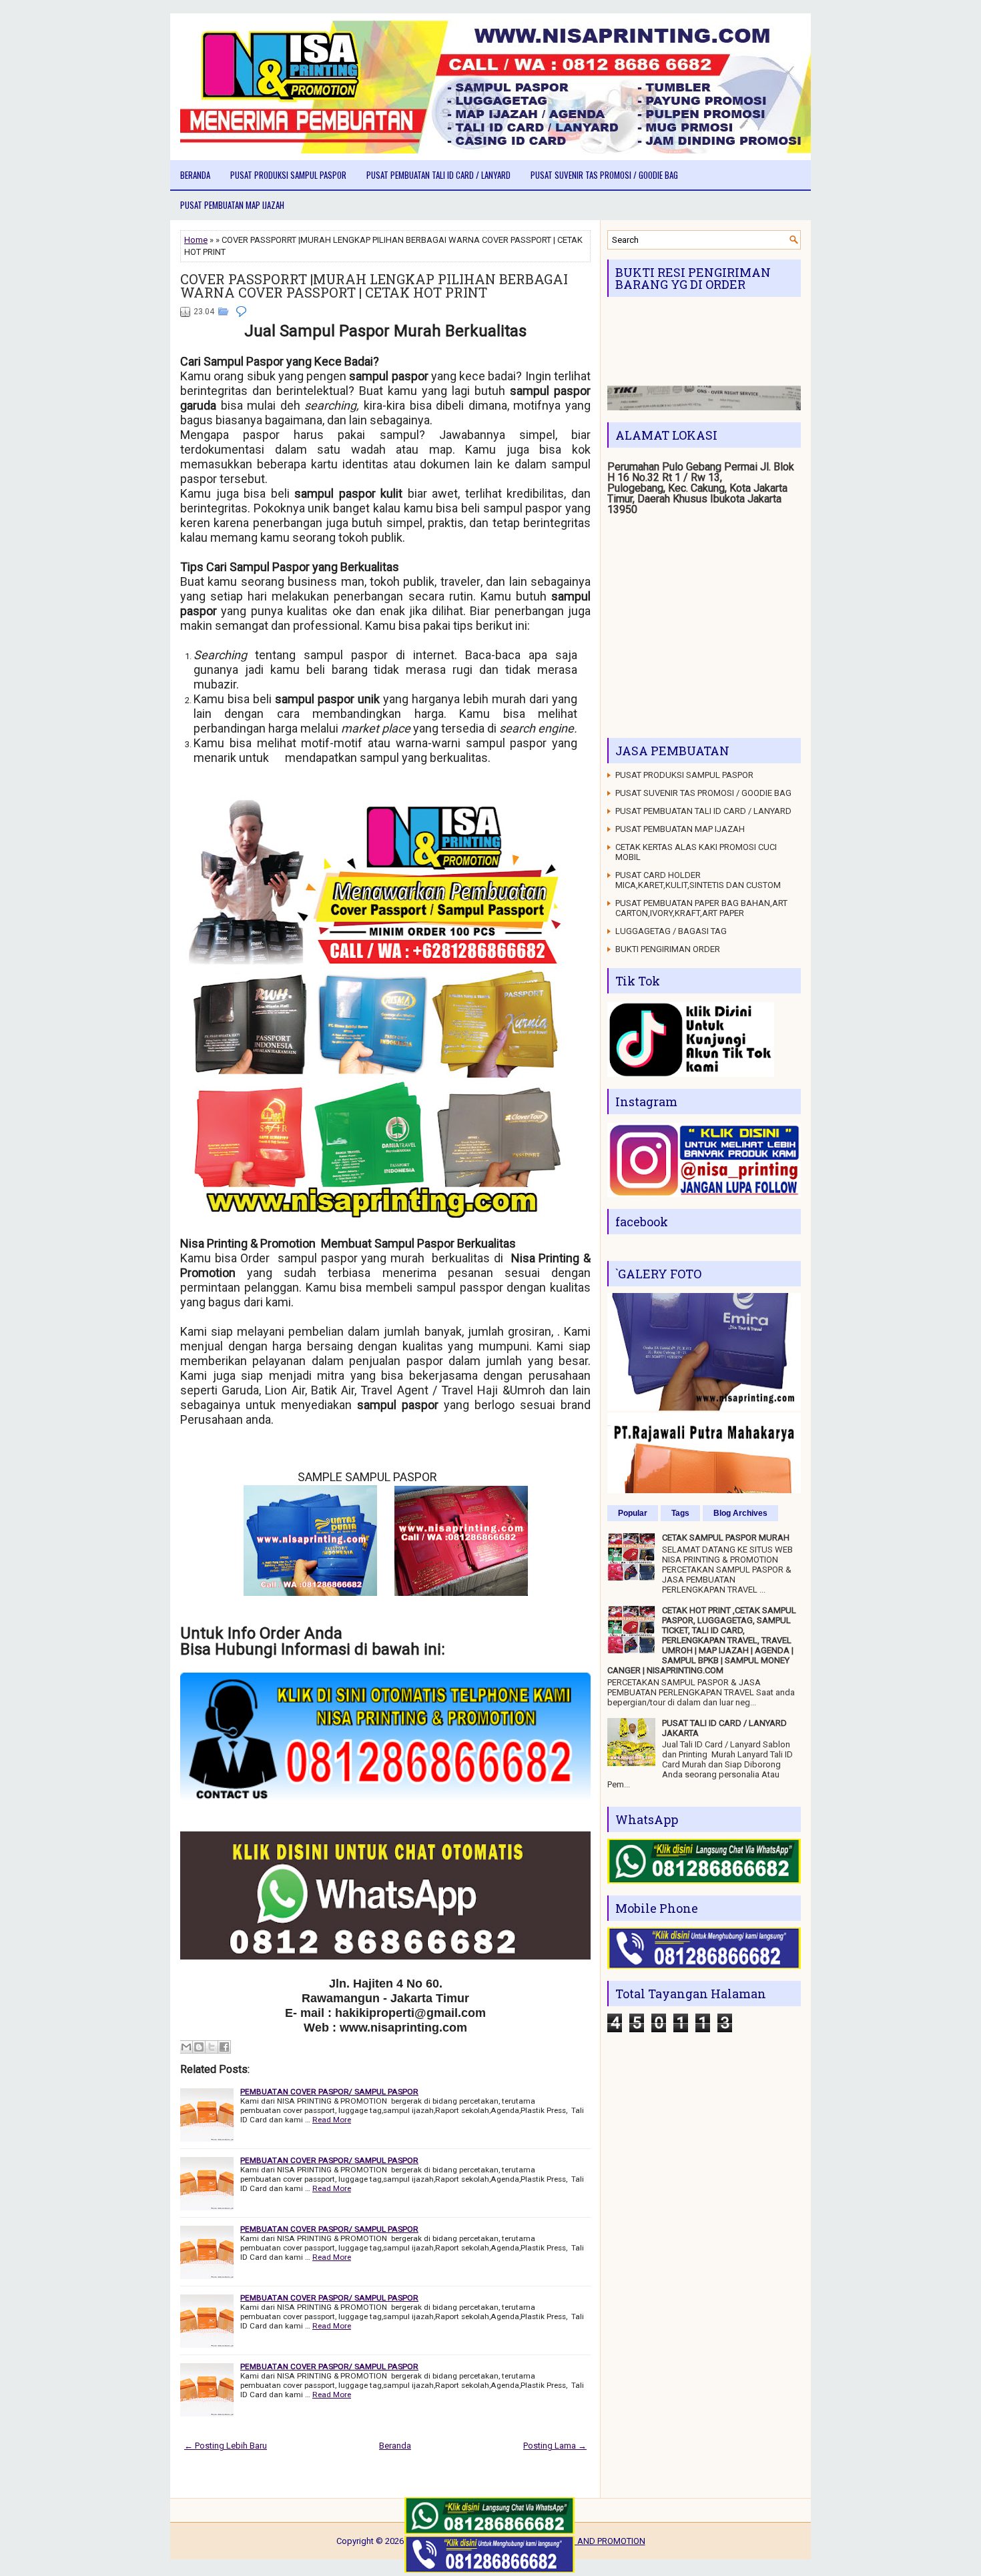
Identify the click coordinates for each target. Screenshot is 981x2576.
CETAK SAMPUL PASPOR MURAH (726, 1538)
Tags (680, 1513)
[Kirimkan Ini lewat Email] (186, 2047)
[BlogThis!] (199, 2047)
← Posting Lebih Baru (226, 2446)
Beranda (195, 175)
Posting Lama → (555, 2446)
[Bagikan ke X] (212, 2047)
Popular (633, 1513)
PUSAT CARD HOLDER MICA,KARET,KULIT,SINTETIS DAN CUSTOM (698, 880)
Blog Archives (740, 1513)
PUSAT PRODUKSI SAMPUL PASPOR (288, 175)
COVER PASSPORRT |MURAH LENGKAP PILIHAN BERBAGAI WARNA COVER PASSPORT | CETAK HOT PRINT (374, 286)
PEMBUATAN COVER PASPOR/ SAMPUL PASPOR (329, 2092)
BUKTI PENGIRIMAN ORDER (668, 949)
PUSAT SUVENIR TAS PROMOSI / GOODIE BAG (604, 175)
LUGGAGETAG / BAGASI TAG (671, 931)
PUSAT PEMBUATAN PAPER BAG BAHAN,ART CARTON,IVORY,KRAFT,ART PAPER (701, 908)
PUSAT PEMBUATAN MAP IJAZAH (232, 205)
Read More (332, 2120)
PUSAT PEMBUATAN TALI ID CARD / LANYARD (438, 175)
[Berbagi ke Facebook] (224, 2047)
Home (196, 240)
